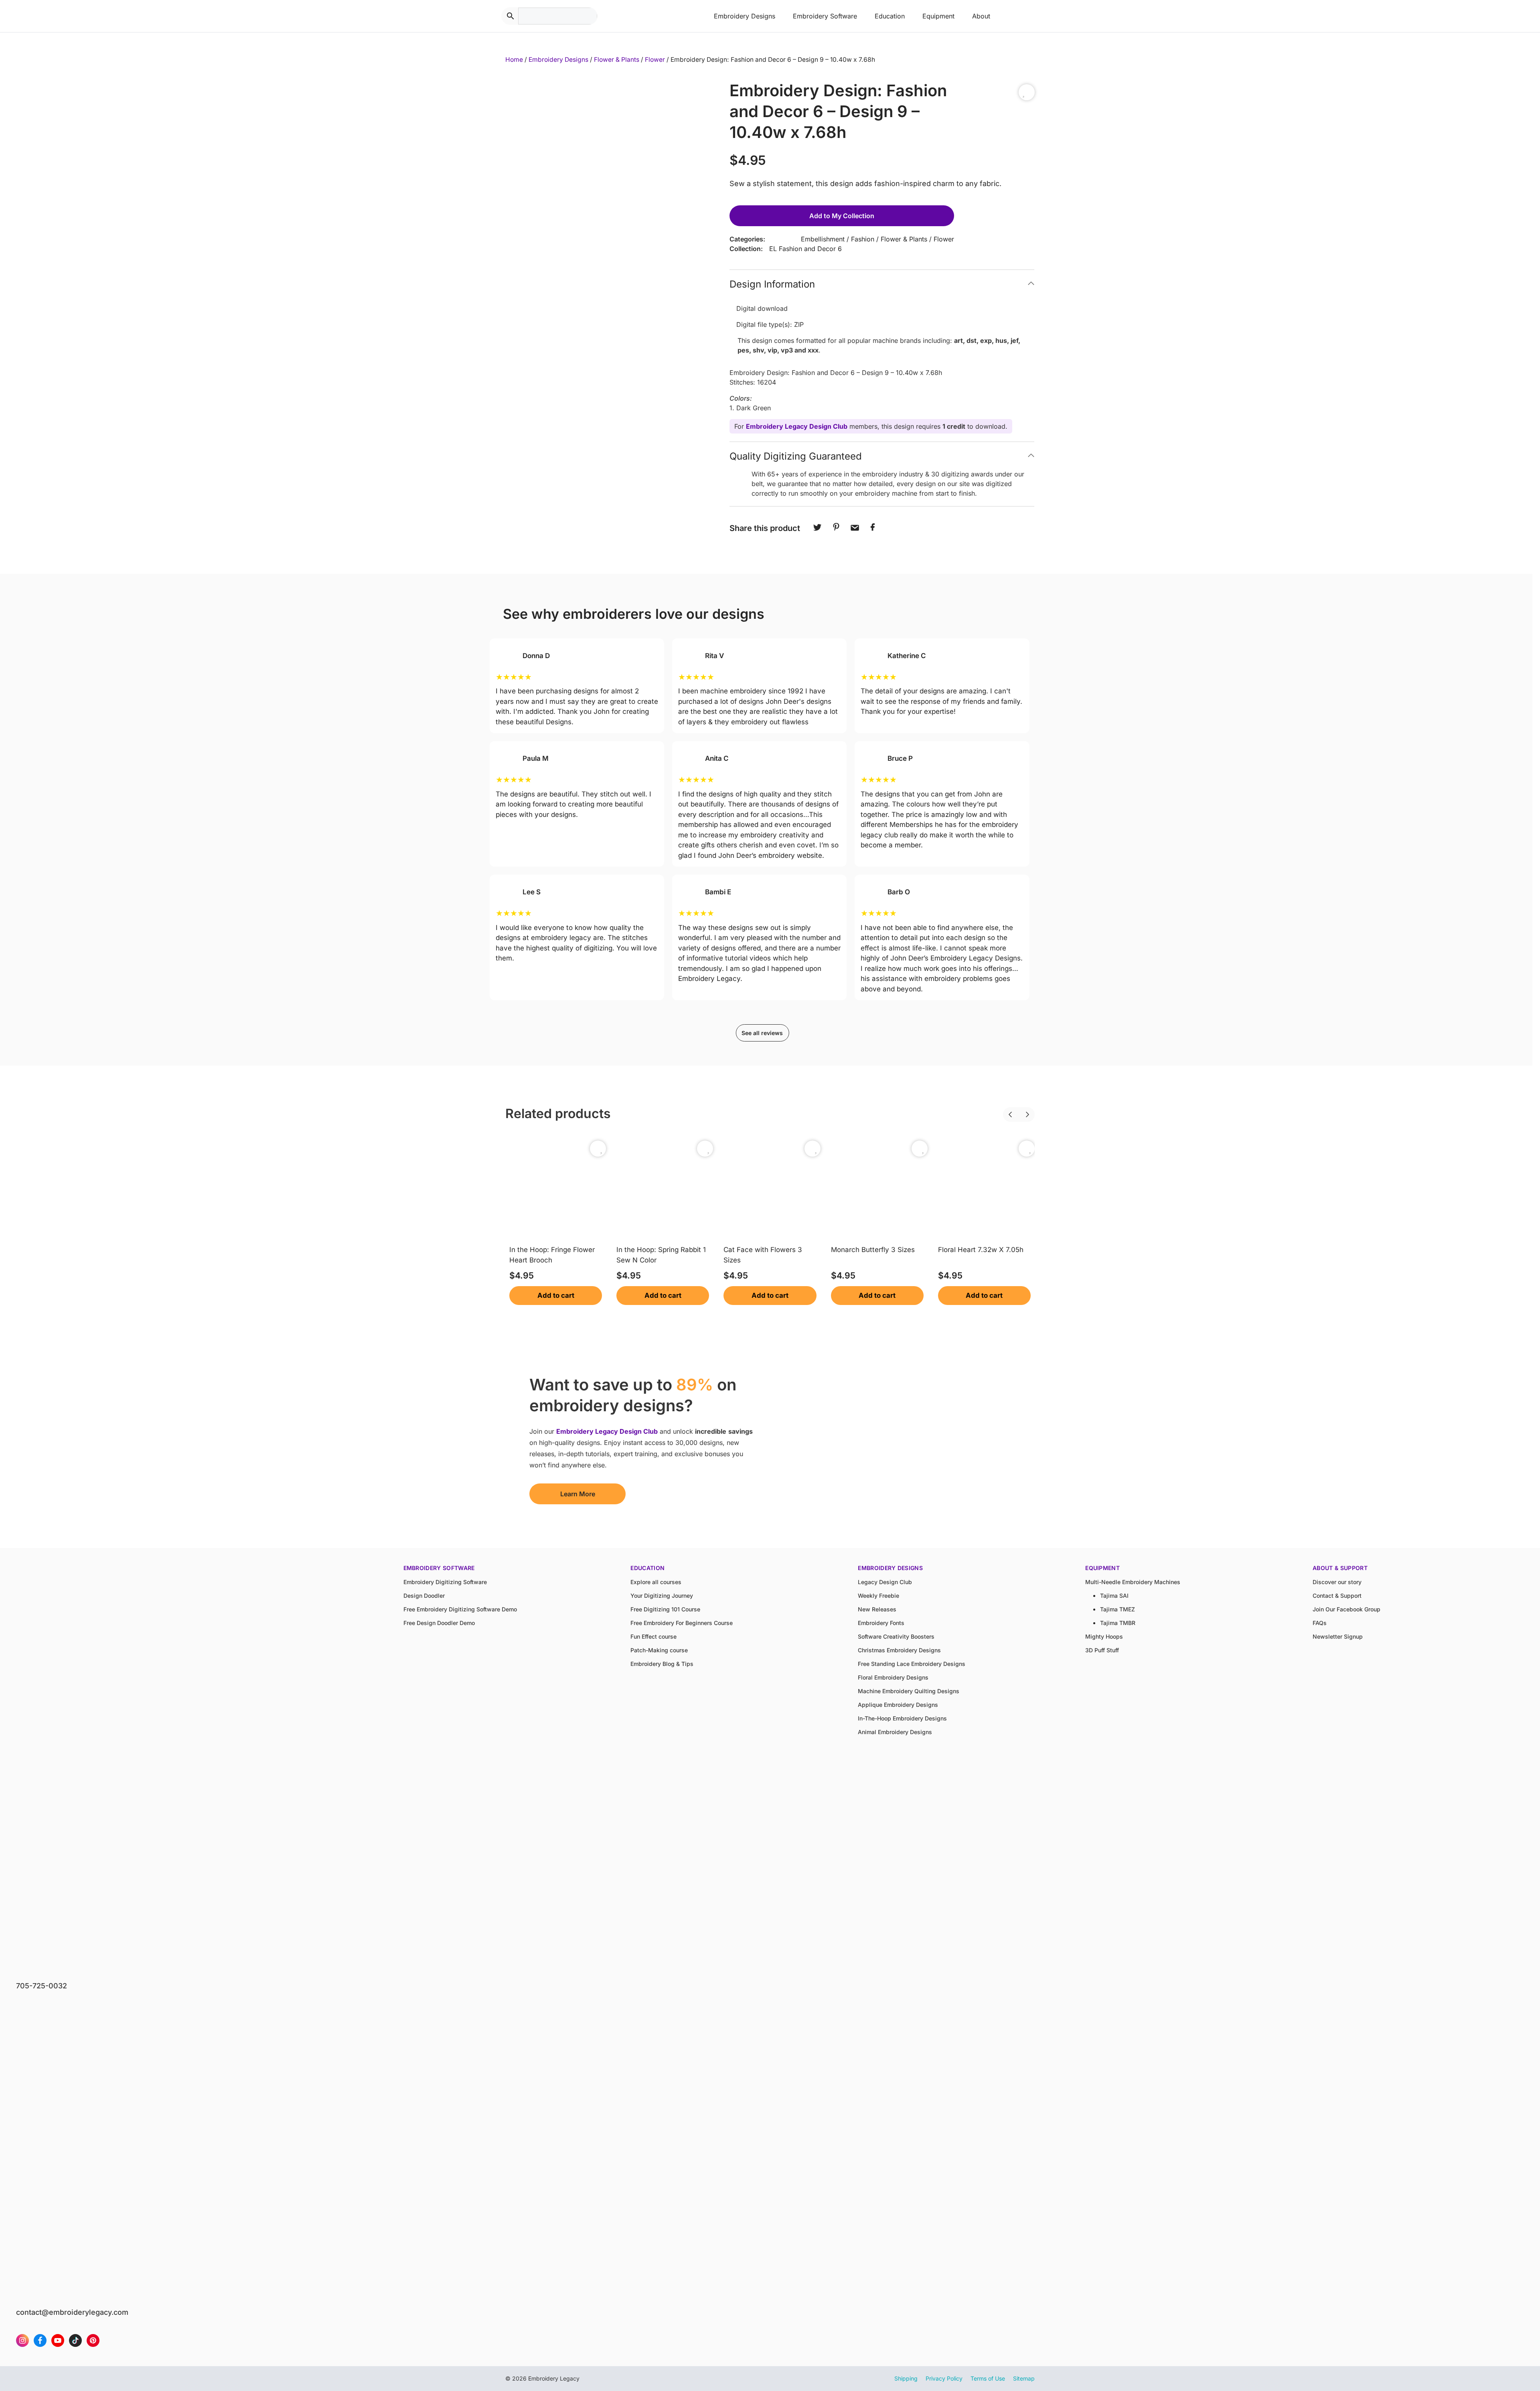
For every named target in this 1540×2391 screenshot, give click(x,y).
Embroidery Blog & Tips (662, 1664)
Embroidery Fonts (881, 1623)
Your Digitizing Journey (662, 1596)
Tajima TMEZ (1118, 1609)
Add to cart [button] (556, 1295)
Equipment (938, 16)
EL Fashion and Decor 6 (805, 249)
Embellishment (823, 239)
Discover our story (1337, 1582)
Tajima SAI (1114, 1596)
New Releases (877, 1609)
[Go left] (1003, 1109)
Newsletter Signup (1338, 1636)
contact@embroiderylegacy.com (72, 2312)
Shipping (906, 2378)
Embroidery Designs (745, 16)
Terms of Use (988, 2378)
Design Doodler (424, 1596)
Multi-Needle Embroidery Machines (1133, 1582)
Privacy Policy (944, 2378)
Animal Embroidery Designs (895, 1732)
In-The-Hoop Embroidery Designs (902, 1718)
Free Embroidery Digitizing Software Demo (460, 1609)
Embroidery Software (825, 16)
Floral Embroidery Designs (893, 1677)
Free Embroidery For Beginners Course (682, 1623)
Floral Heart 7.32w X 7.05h (981, 1250)
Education (890, 16)
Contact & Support (1337, 1596)
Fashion (863, 239)
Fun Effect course (653, 1636)
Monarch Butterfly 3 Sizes (873, 1250)
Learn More (578, 1494)
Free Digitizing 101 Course (665, 1609)
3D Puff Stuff (1102, 1650)
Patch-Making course (659, 1650)
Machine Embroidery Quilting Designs (909, 1691)
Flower (655, 60)
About (981, 16)
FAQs (1320, 1623)
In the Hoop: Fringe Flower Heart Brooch (552, 1255)
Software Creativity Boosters (896, 1636)
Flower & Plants (617, 60)
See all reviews (762, 1033)
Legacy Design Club (885, 1582)
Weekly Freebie (878, 1596)
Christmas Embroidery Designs (899, 1650)
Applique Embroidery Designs (898, 1705)
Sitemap (1024, 2378)
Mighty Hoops (1104, 1636)
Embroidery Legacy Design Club (797, 426)
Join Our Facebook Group (1346, 1609)
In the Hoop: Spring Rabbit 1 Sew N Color (661, 1255)
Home (514, 60)
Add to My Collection (842, 216)
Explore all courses (656, 1582)
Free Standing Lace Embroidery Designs (912, 1664)
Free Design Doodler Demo (439, 1623)
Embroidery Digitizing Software (445, 1582)
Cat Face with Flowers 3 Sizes (763, 1255)
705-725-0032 (42, 1986)
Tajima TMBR (1118, 1623)
